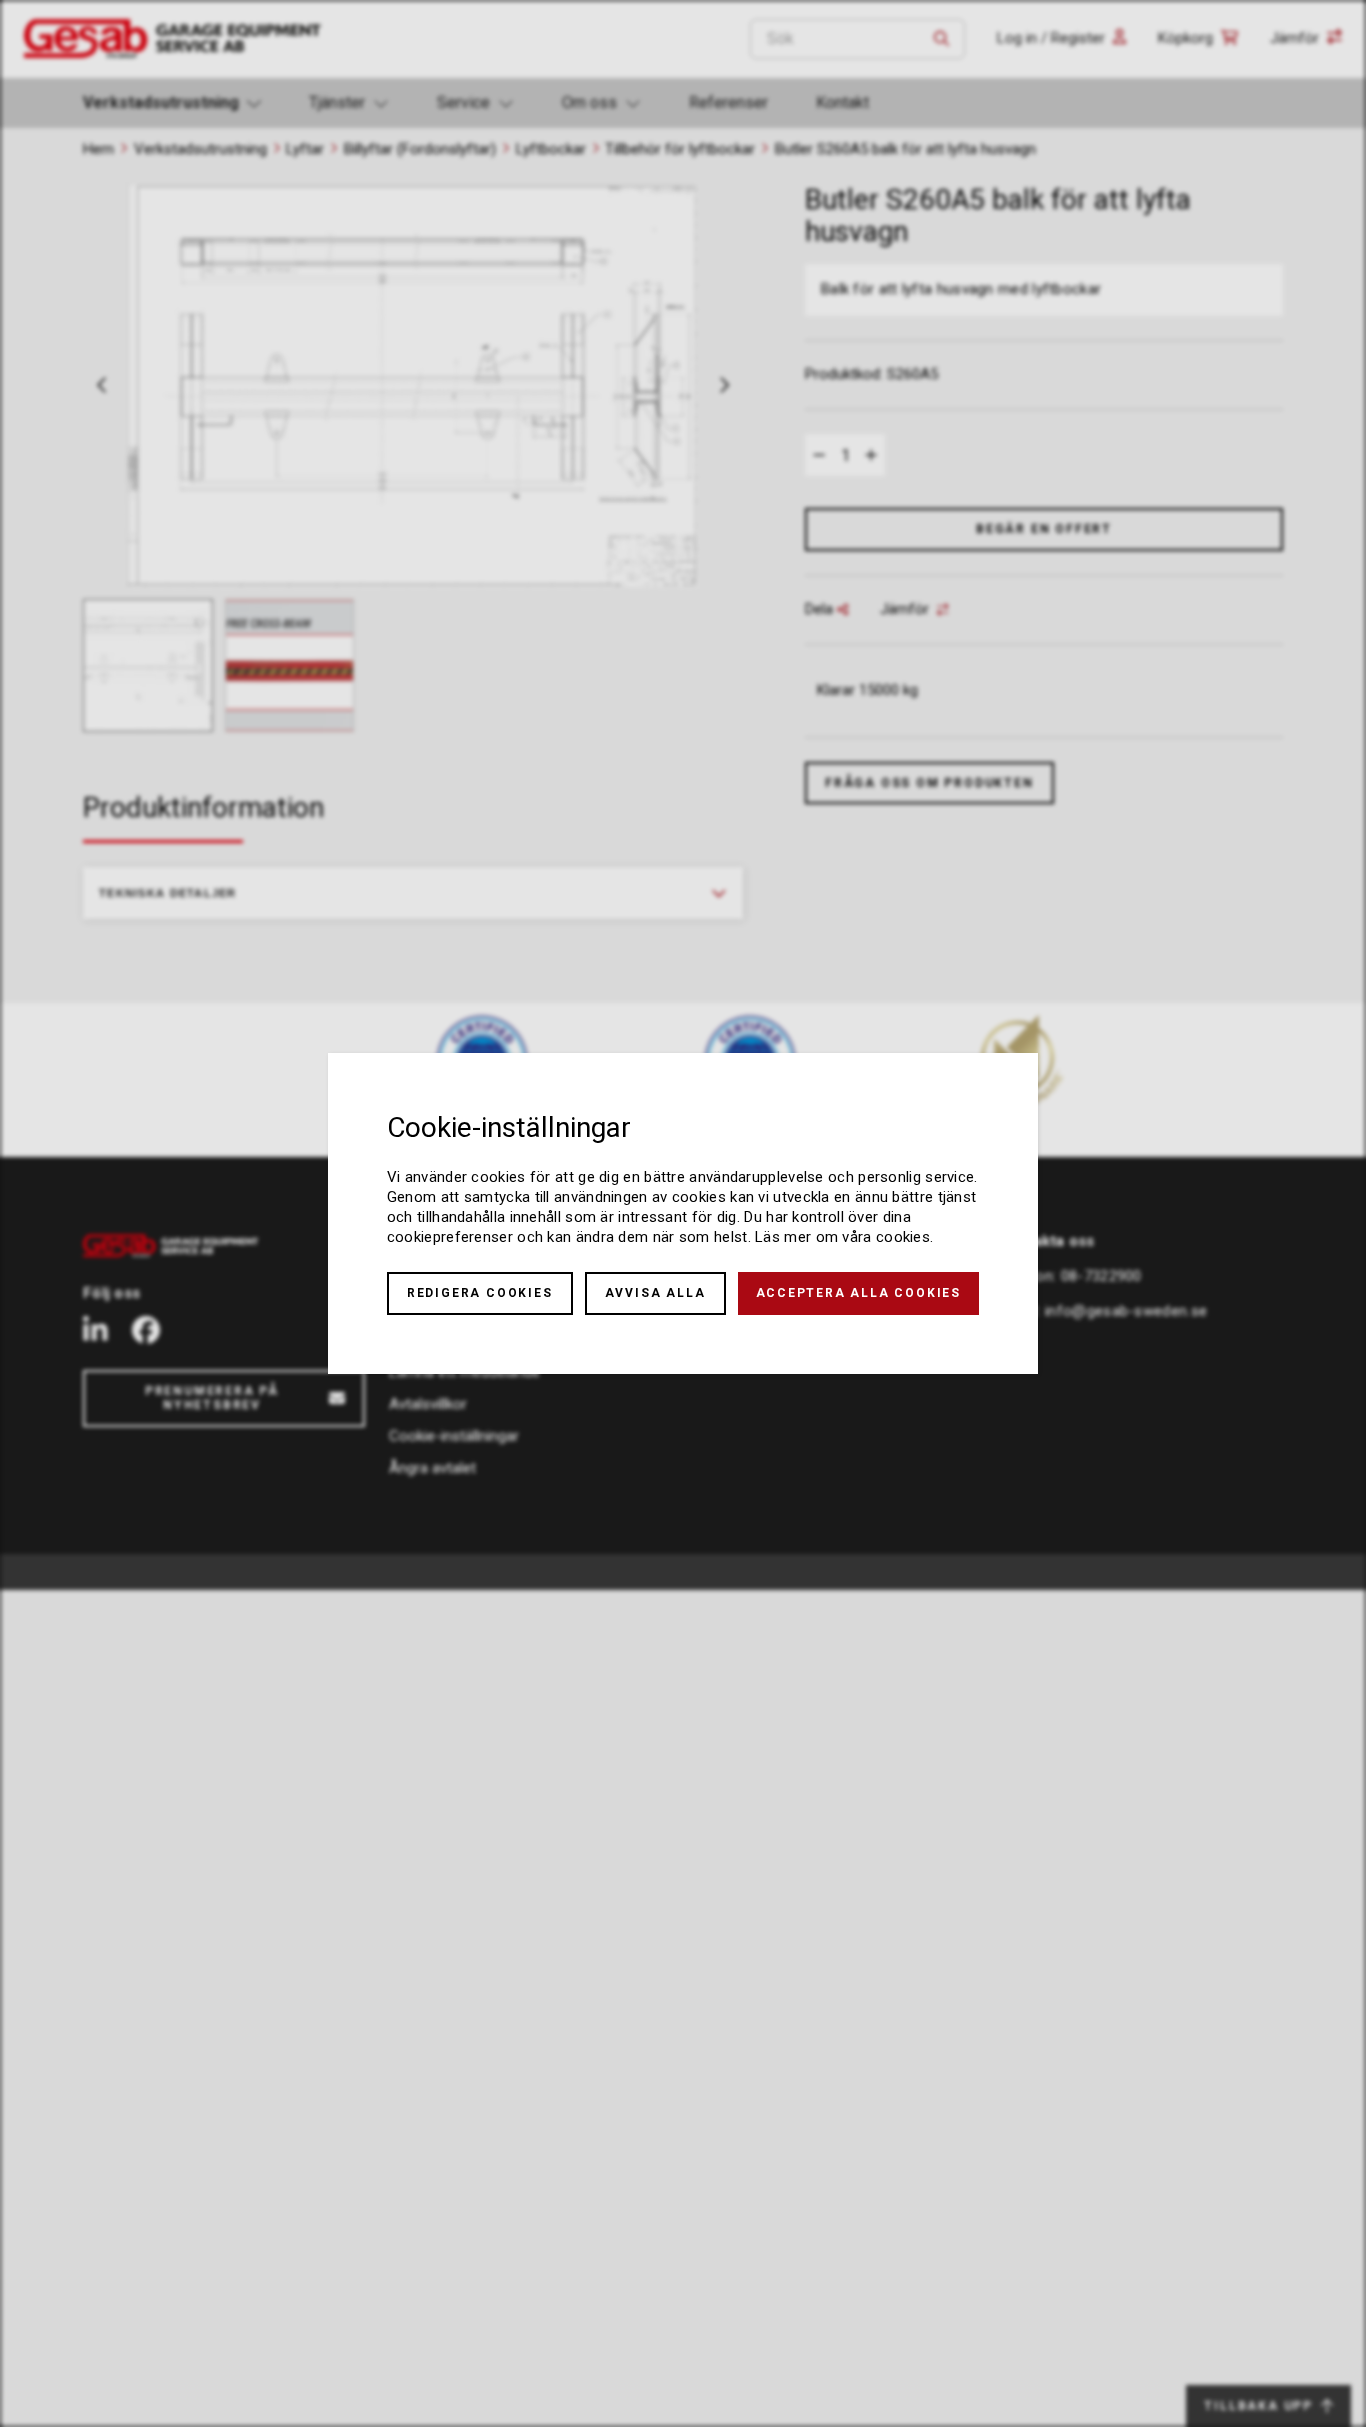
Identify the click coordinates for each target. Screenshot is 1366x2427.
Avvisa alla (655, 1293)
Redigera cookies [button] (480, 1293)
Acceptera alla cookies (859, 1293)
